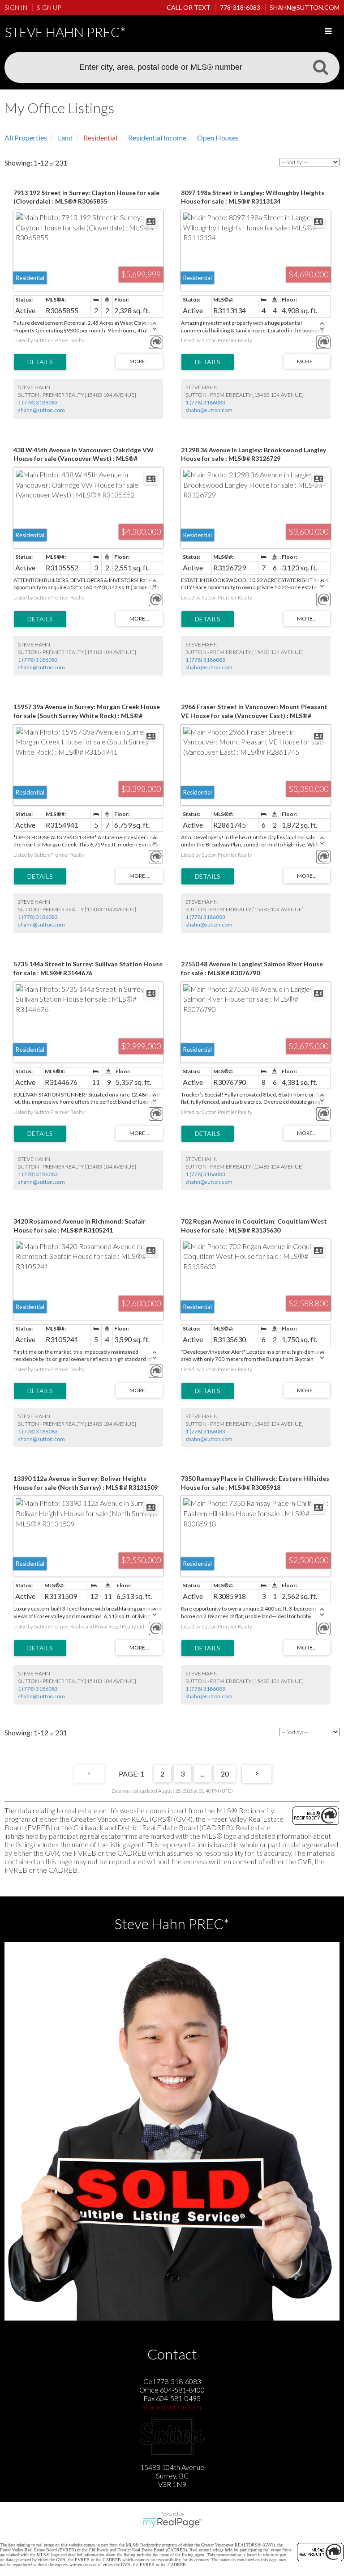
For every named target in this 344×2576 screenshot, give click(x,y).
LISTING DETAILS (40, 362)
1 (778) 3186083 (38, 402)
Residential (100, 138)
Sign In (16, 7)
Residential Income (157, 138)
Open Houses (218, 138)
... (203, 1774)
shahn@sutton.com (41, 410)
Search (320, 67)
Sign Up (49, 7)
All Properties (26, 138)
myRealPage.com (172, 2523)
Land (65, 138)
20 (225, 1774)
